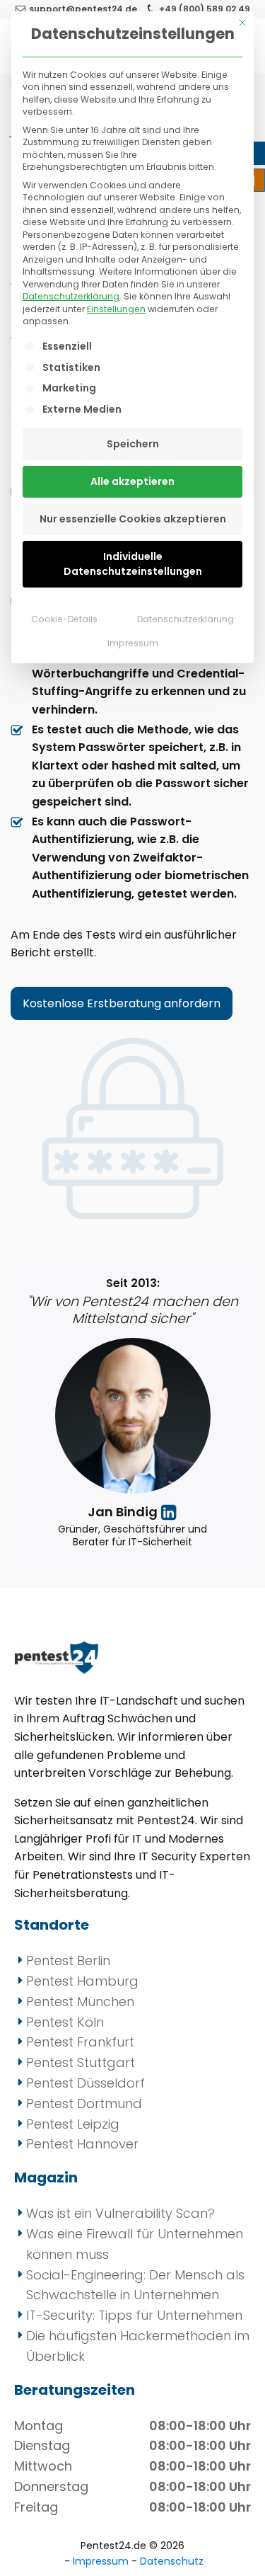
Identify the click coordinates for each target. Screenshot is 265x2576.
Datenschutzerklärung (71, 296)
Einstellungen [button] (116, 309)
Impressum (133, 643)
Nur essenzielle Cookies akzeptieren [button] (133, 519)
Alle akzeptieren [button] (132, 481)
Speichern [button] (133, 444)
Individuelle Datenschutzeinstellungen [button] (133, 564)
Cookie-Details (64, 619)
